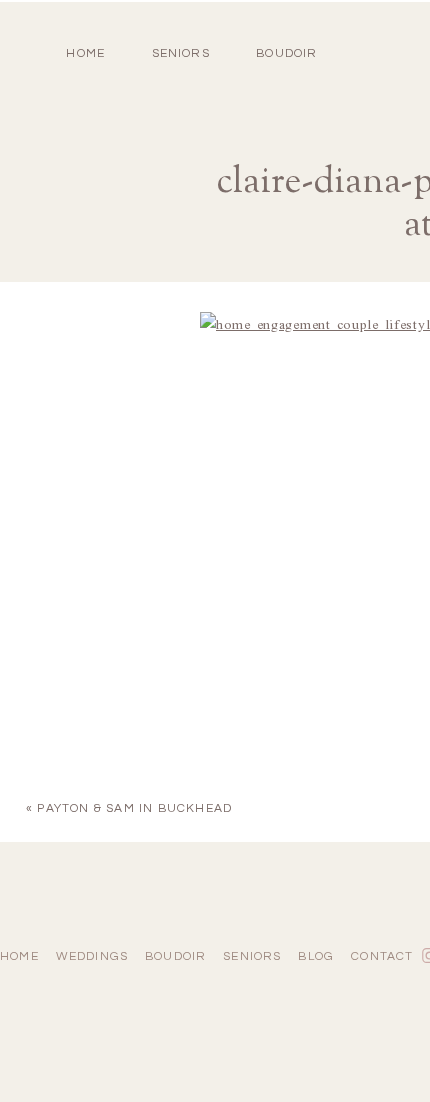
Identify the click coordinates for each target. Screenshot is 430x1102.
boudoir (286, 53)
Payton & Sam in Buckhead (134, 808)
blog (316, 956)
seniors (252, 956)
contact (382, 956)
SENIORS (181, 53)
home (85, 53)
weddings (92, 956)
